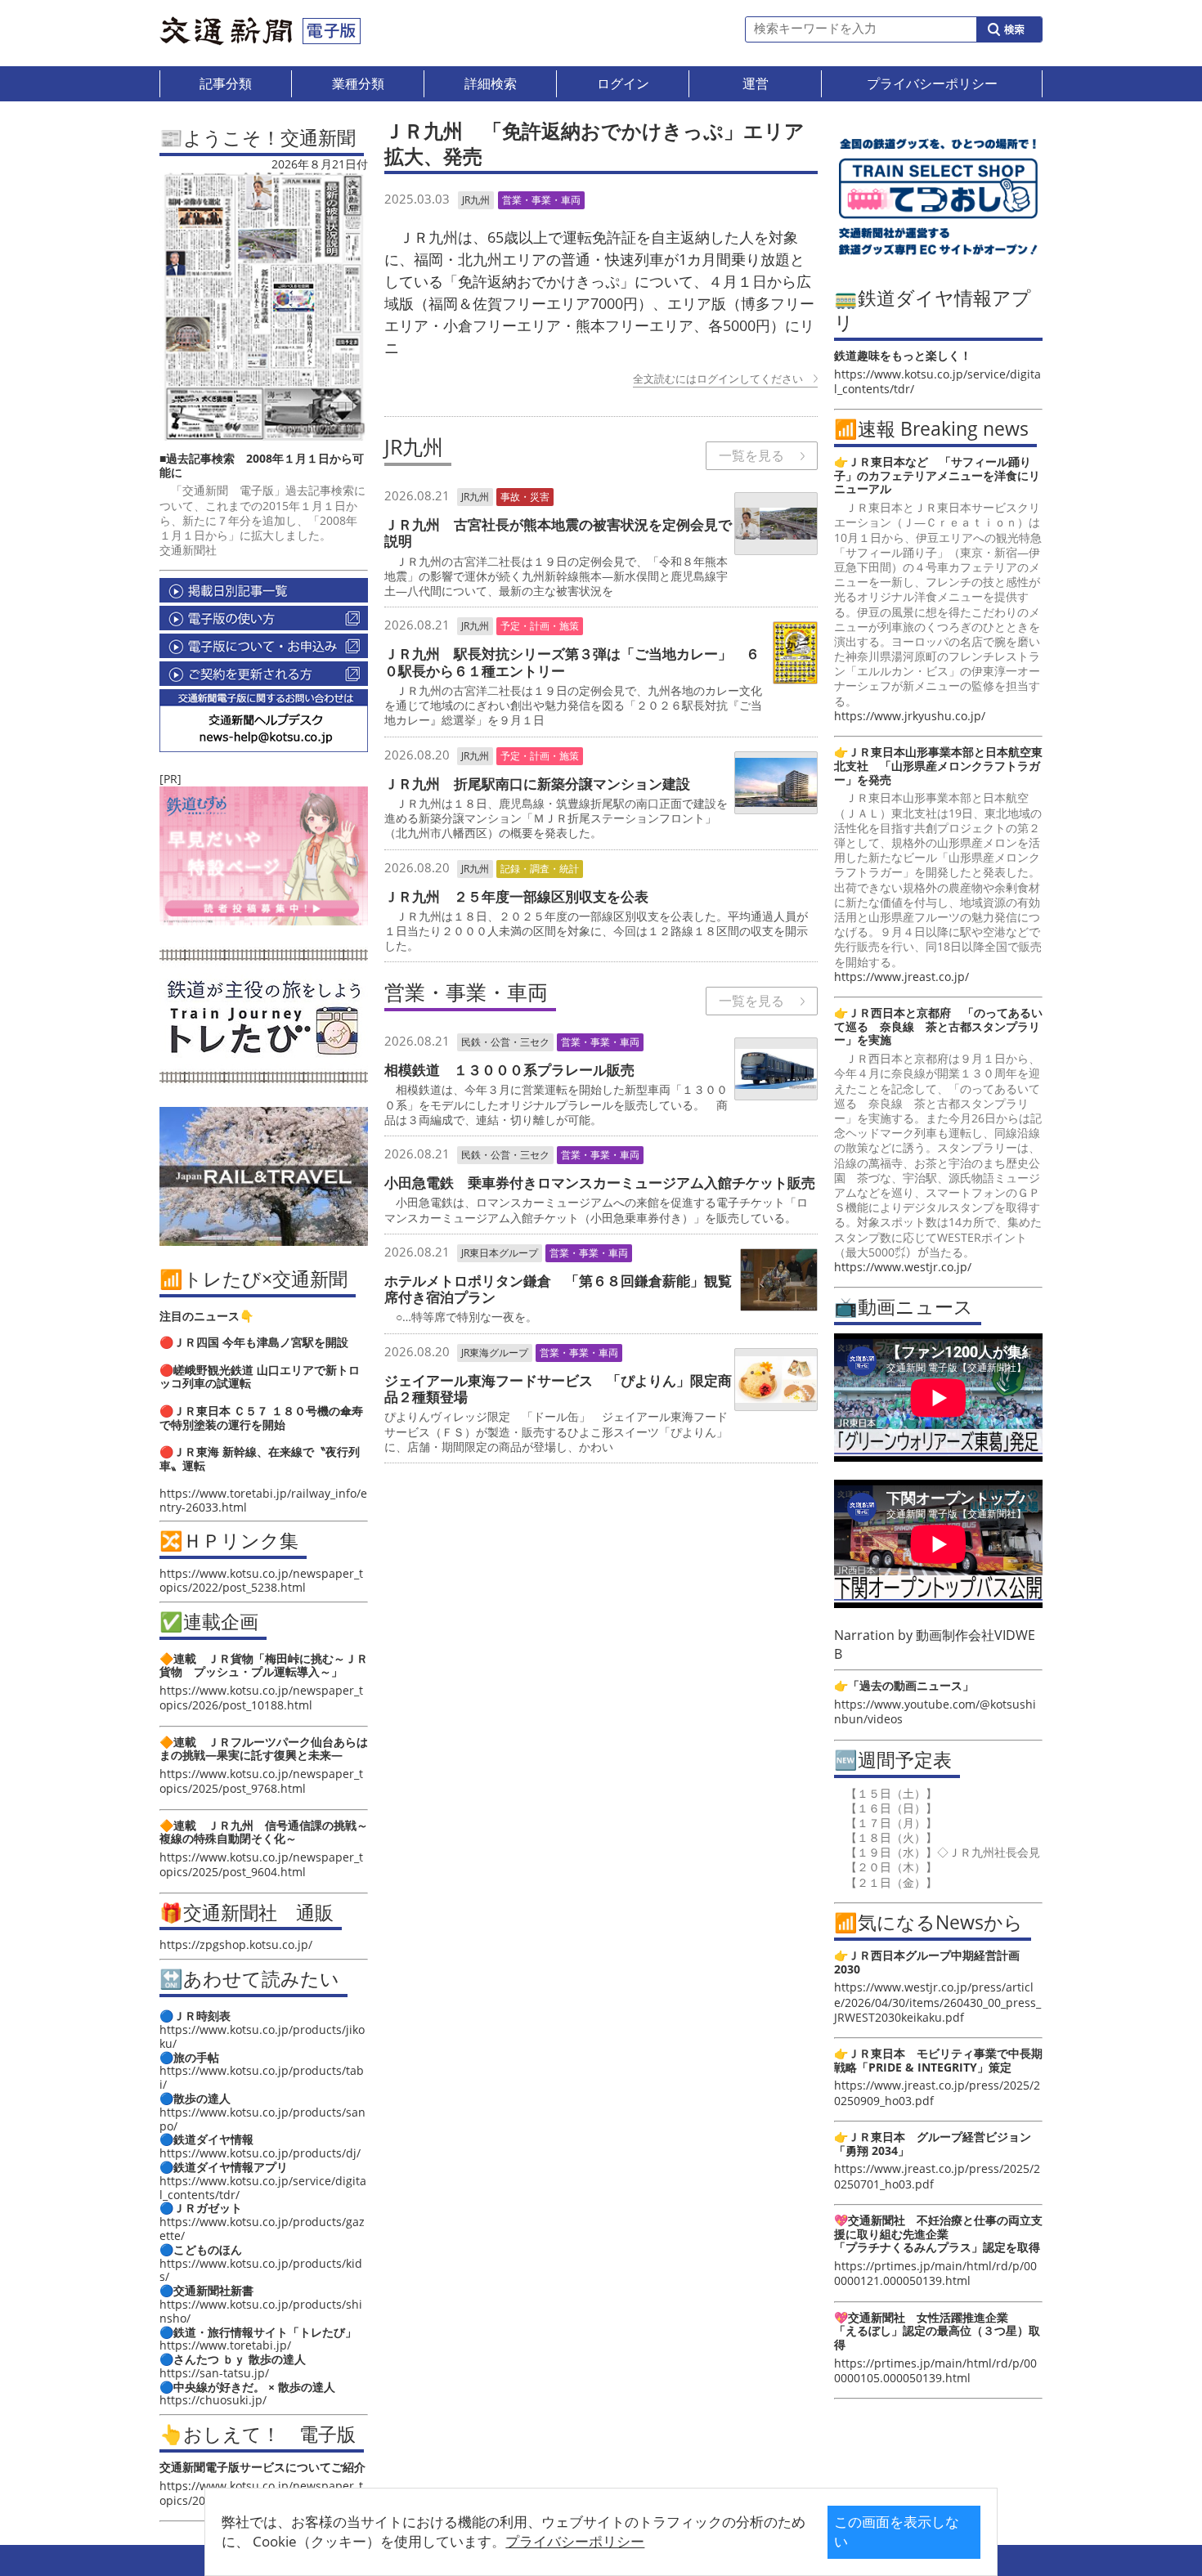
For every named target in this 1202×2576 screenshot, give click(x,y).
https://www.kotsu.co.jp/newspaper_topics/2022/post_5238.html (261, 1580)
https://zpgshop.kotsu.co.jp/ (236, 1944)
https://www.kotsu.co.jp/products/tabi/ (262, 2077)
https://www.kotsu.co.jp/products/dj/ (260, 2153)
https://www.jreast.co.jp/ (901, 977)
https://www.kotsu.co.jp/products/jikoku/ (262, 2036)
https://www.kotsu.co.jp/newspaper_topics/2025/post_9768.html (261, 1781)
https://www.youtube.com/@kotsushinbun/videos (935, 1711)
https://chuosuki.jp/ (213, 2400)
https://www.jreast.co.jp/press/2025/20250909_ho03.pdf (937, 2092)
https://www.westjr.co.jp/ (903, 1267)
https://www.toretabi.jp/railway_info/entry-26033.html (263, 1500)
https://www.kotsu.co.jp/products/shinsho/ (261, 2311)
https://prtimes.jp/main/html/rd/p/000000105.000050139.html (935, 2370)
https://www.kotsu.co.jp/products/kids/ (261, 2270)
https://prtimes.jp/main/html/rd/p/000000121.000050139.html (935, 2273)
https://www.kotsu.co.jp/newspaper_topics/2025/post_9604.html (261, 1864)
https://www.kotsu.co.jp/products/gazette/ (262, 2229)
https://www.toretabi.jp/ (225, 2345)
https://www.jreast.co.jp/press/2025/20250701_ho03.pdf (937, 2176)
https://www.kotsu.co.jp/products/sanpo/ (262, 2119)
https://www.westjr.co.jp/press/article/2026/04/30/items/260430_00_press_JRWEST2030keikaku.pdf (937, 2002)
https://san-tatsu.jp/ (214, 2373)
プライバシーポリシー (575, 2541)
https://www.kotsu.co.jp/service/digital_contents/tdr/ (263, 2188)
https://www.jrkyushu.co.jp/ (910, 716)
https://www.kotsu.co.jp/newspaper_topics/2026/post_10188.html (261, 1698)
